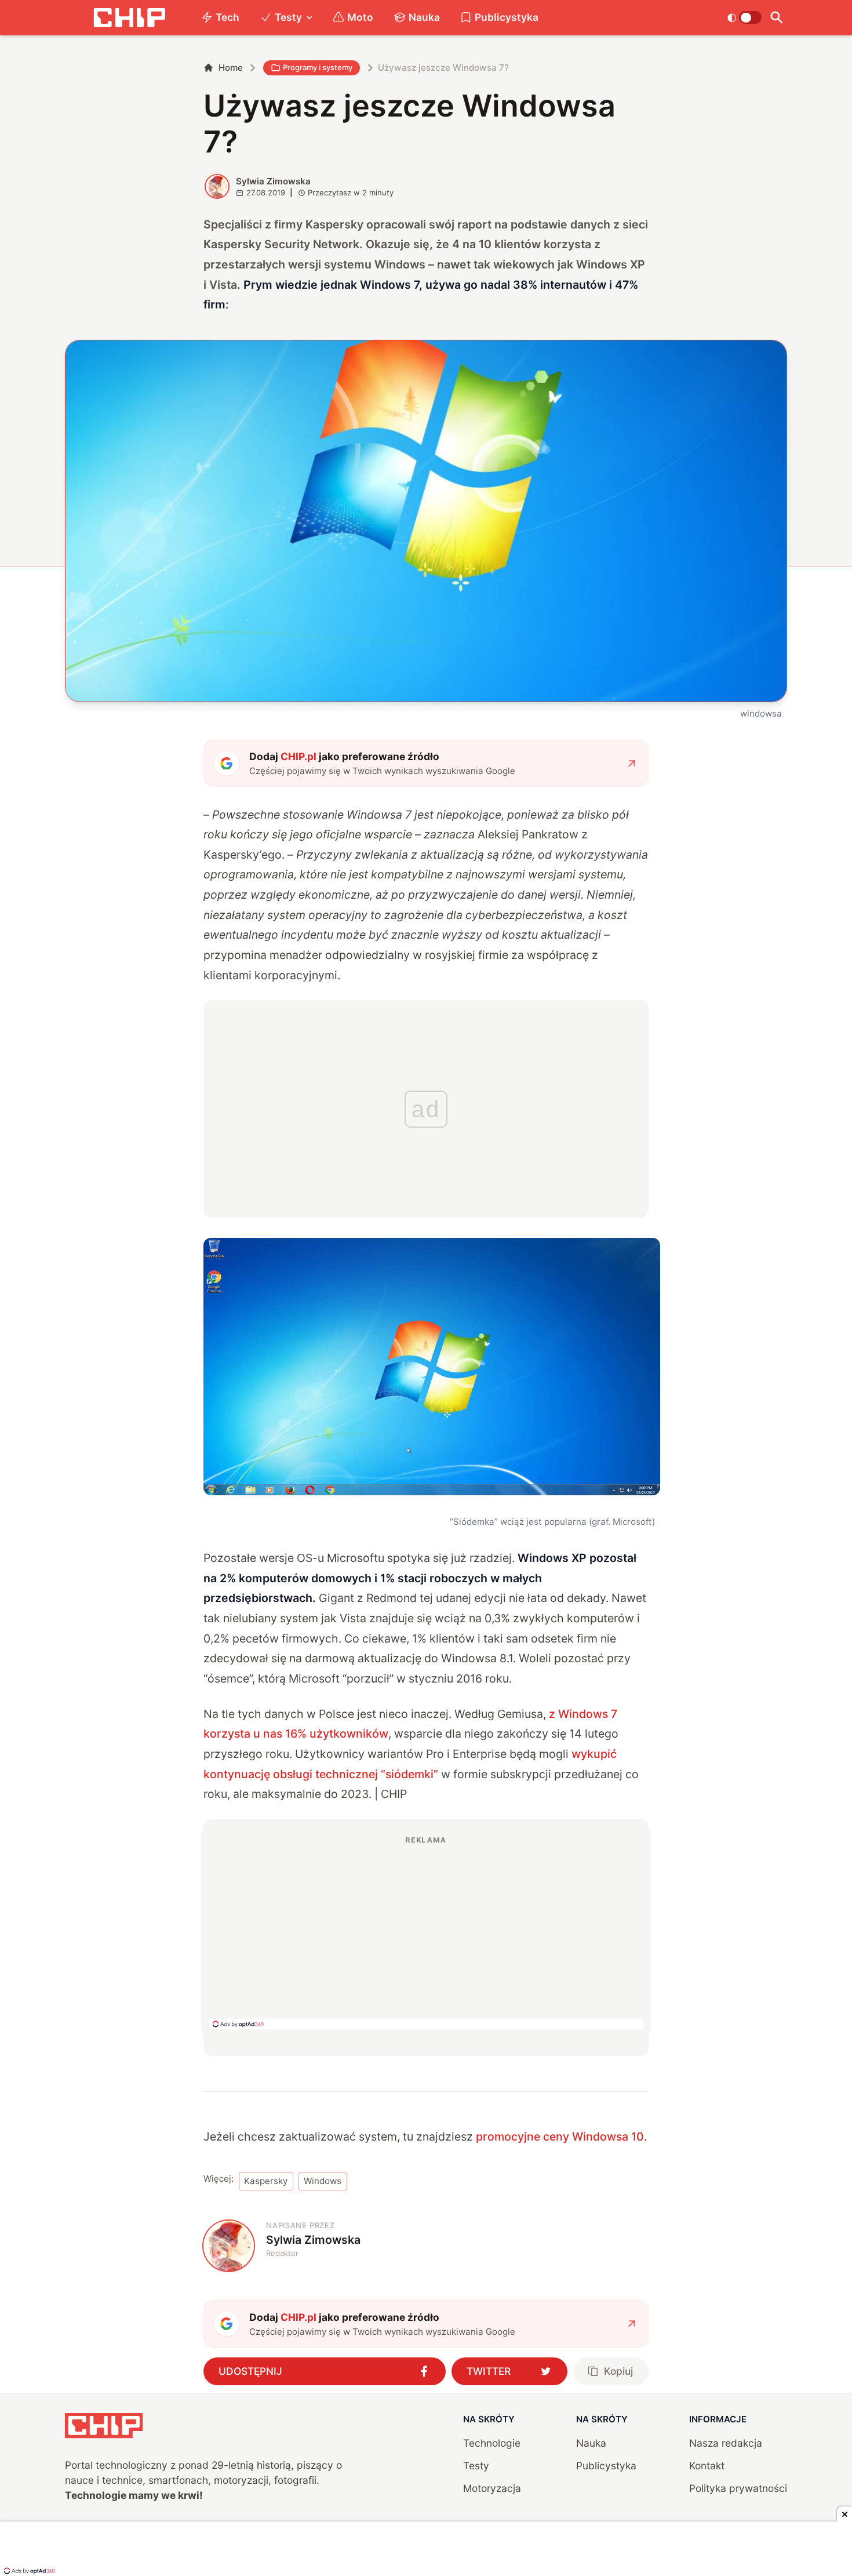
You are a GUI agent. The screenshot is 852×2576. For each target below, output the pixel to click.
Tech (227, 17)
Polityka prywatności (738, 2488)
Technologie (492, 2443)
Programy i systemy (318, 67)
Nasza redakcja (726, 2443)
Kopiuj (618, 2371)
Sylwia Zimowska (273, 181)
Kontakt (707, 2466)
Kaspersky (266, 2181)
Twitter (489, 2371)
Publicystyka (507, 17)
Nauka (424, 17)
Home (231, 68)
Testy (288, 17)
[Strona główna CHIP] (129, 18)
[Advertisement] (426, 1932)
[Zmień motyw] (744, 17)
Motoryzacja (492, 2488)
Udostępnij (250, 2371)
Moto (360, 17)
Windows (323, 2181)
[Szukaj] (777, 18)
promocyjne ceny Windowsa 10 (560, 2137)
